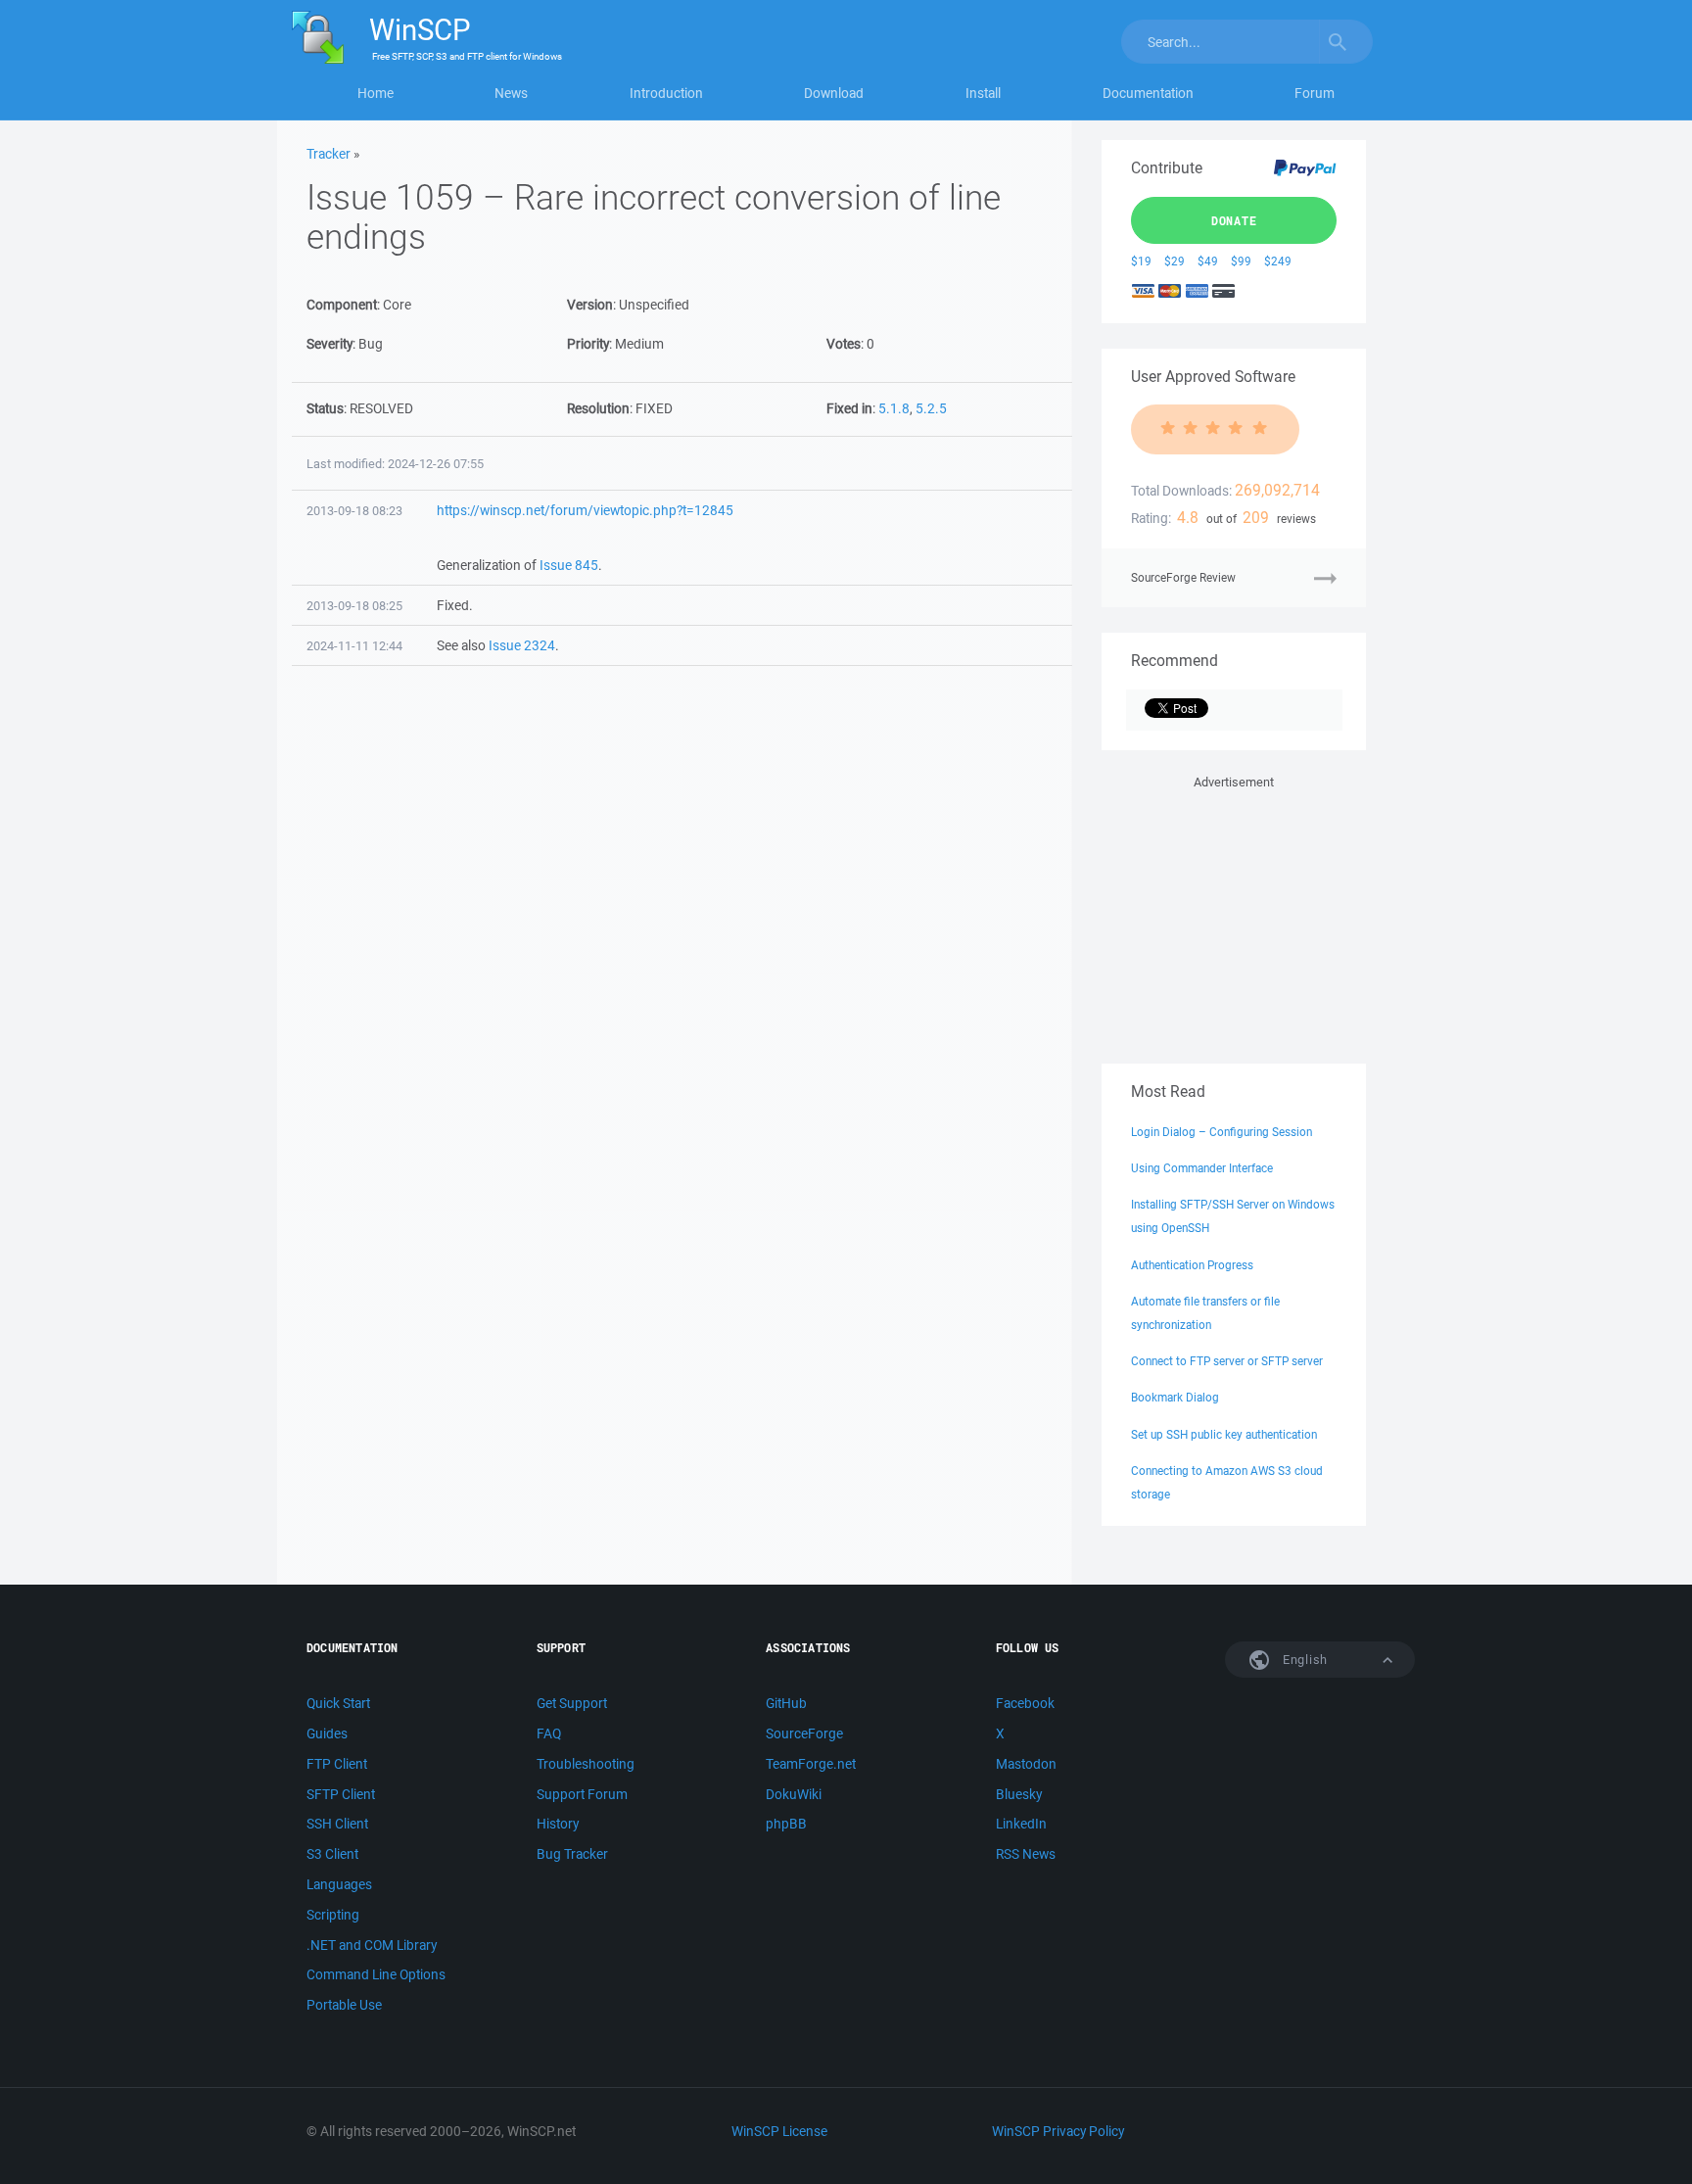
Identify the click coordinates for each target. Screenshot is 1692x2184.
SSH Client (337, 1824)
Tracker (329, 154)
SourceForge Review (1183, 577)
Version (590, 305)
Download (834, 93)
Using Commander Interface (1202, 1168)
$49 (1208, 261)
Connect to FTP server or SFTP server (1227, 1361)
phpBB (786, 1824)
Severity (329, 344)
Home (376, 93)
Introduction (666, 93)
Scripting (333, 1915)
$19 (1141, 261)
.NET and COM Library (372, 1945)
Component (342, 305)
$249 (1278, 261)
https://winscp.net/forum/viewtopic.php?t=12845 (585, 510)
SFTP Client (341, 1794)
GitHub (786, 1703)
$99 (1241, 261)
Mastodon (1026, 1764)
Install (983, 93)
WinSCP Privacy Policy (1058, 2131)
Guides (327, 1733)
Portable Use (344, 2005)
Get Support (572, 1703)
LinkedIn (1021, 1824)
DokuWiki (794, 1794)
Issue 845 (569, 565)
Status (325, 408)
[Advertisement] (1234, 916)
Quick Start (338, 1703)
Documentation (1148, 93)
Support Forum (582, 1794)
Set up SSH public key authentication (1224, 1434)
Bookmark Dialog (1175, 1397)
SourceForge (804, 1733)
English (1303, 1660)
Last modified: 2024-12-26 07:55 (395, 464)
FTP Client (337, 1764)
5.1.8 (894, 408)
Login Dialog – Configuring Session (1222, 1132)
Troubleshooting (586, 1764)
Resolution (598, 408)
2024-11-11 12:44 (354, 646)
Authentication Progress (1192, 1265)
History (558, 1824)
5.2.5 (931, 408)
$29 (1175, 261)
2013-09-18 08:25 (354, 606)
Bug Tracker (572, 1854)
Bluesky (1019, 1794)
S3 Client (332, 1854)
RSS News (1026, 1854)
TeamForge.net (811, 1764)
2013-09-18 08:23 (354, 511)
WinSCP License (779, 2131)
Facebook (1025, 1703)
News (511, 93)
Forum (1315, 93)
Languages (339, 1884)
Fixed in (849, 408)
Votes (844, 344)
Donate (1234, 220)
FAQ (549, 1733)
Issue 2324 (522, 645)
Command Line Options (376, 1974)
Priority (588, 344)
